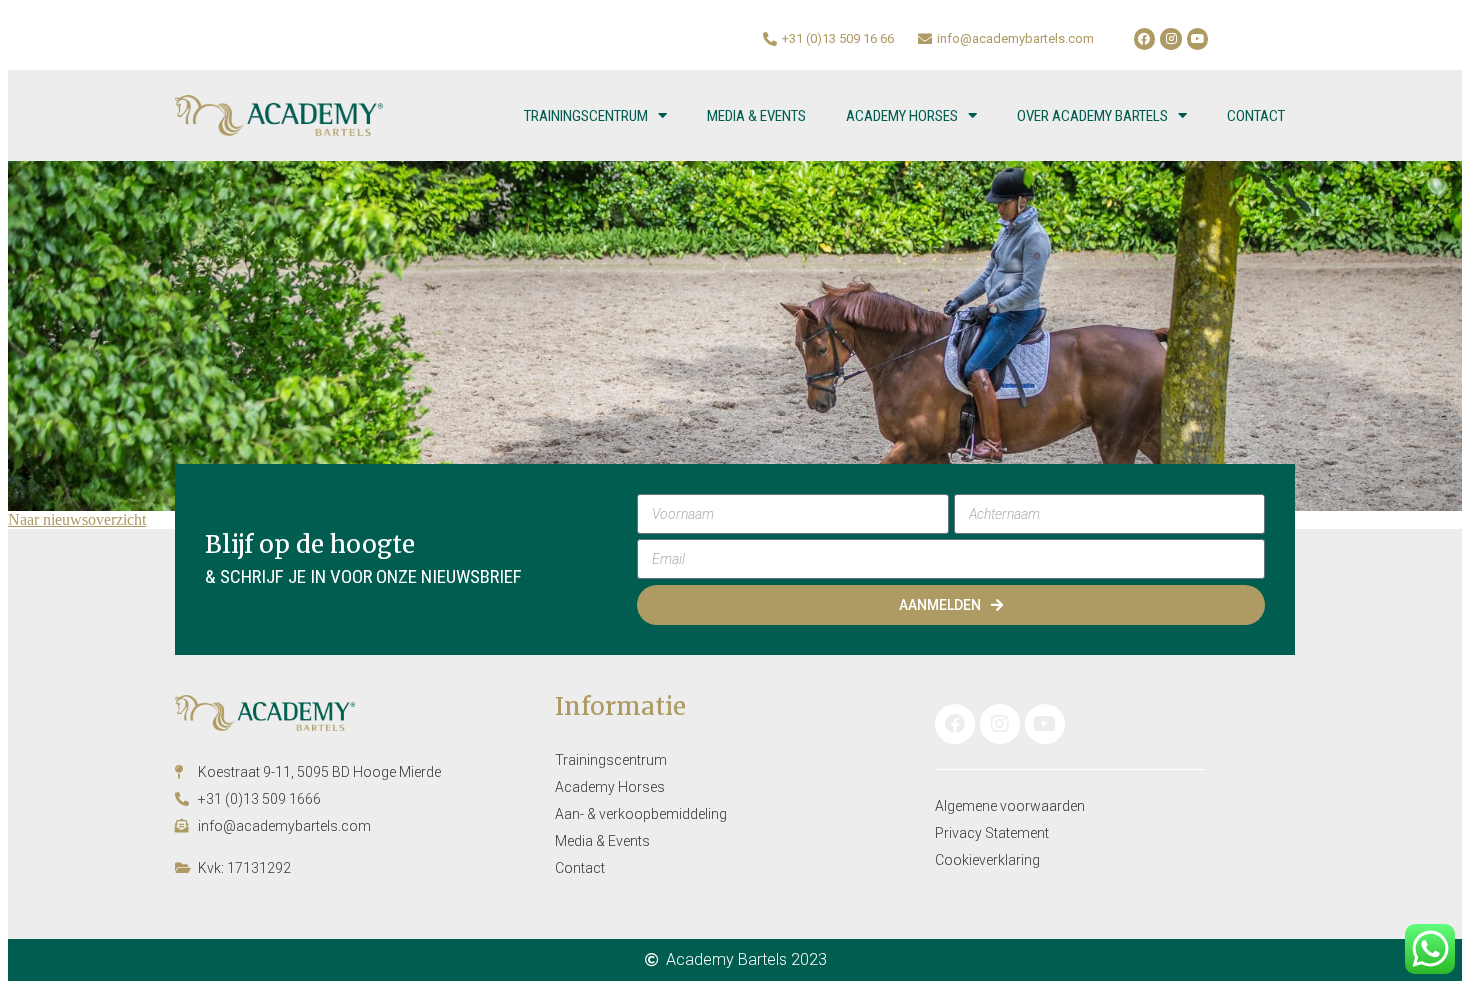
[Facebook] (1145, 39)
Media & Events (756, 116)
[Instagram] (1171, 39)
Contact (1256, 116)
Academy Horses (902, 116)
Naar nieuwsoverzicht (77, 519)
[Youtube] (1198, 39)
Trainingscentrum (586, 116)
